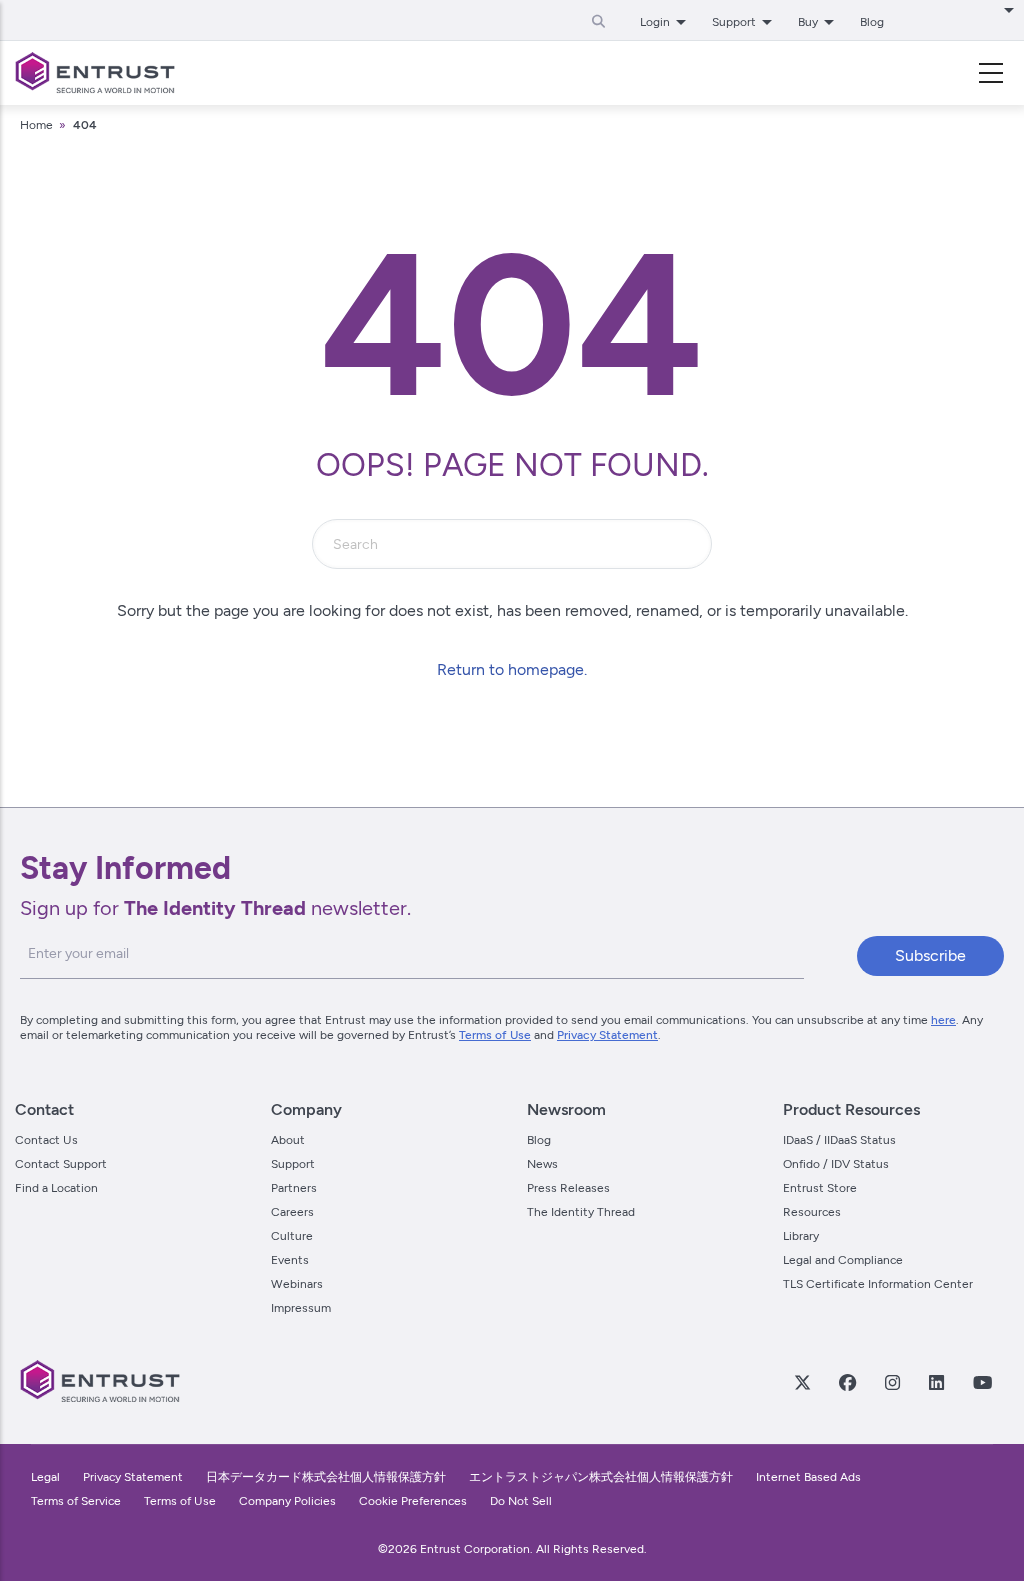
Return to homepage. (512, 669)
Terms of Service (76, 1501)
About (288, 1140)
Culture (292, 1236)
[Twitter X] (802, 1382)
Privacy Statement (607, 1035)
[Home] (95, 73)
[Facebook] (847, 1382)
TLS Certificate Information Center (878, 1284)
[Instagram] (892, 1382)
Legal (45, 1477)
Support (293, 1164)
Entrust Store (820, 1188)
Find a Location (56, 1188)
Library (801, 1236)
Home (36, 125)
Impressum (301, 1308)
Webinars (297, 1284)
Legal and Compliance (843, 1260)
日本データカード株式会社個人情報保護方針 (326, 1477)
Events (290, 1260)
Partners (294, 1188)
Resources (812, 1212)
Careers (292, 1212)
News (542, 1164)
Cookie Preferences (413, 1501)
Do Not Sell (521, 1501)
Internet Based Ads (808, 1477)
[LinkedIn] (936, 1382)
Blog (872, 22)
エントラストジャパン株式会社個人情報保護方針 (601, 1477)
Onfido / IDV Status (836, 1164)
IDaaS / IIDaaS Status (839, 1140)
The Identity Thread (581, 1212)
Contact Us (46, 1140)
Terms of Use (495, 1035)
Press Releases (568, 1188)
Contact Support (61, 1164)
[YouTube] (982, 1382)
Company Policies (287, 1501)
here (943, 1020)
